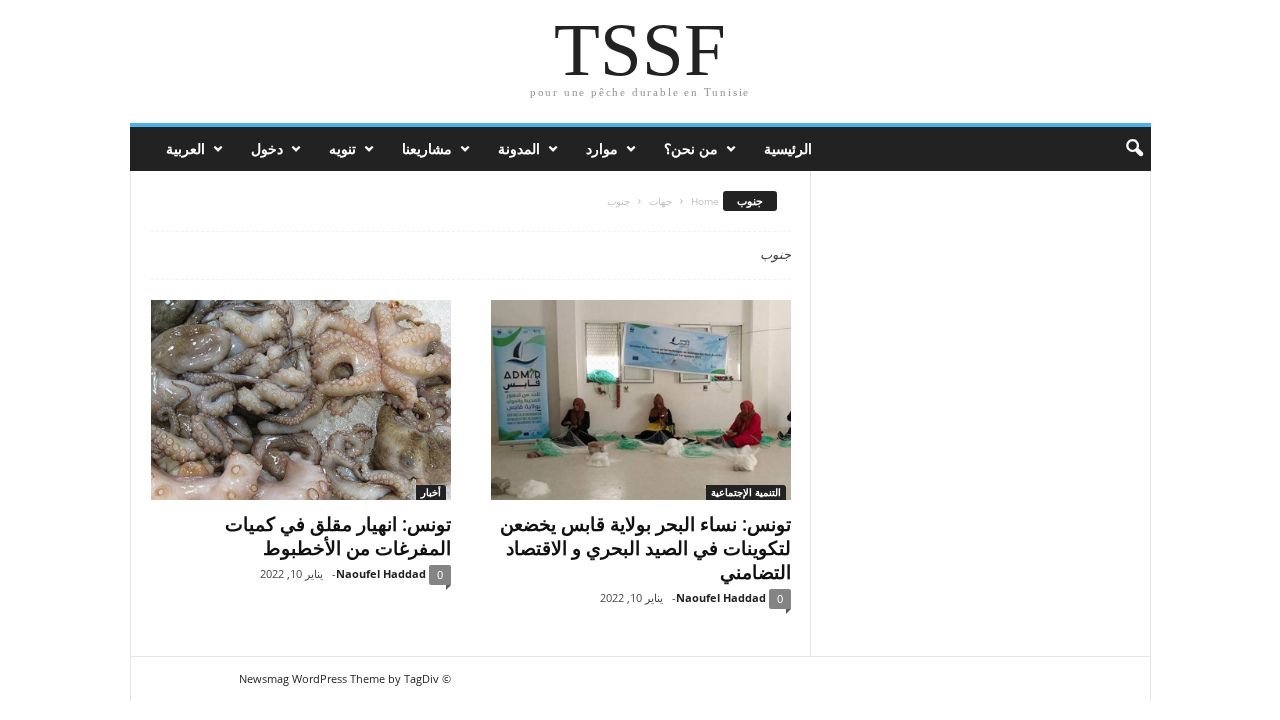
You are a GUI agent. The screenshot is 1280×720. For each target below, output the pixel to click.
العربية (185, 148)
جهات (660, 201)
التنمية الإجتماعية (746, 492)
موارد (602, 148)
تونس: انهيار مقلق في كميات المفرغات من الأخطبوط (338, 536)
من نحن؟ (691, 148)
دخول (267, 148)
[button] (1121, 149)
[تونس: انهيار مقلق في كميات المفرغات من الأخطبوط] (301, 400)
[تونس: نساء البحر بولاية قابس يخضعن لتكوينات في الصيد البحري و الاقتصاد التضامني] (641, 400)
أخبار (431, 492)
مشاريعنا (427, 148)
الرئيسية (788, 148)
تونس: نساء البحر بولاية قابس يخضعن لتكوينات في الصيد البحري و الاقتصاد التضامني (645, 548)
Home (705, 201)
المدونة (519, 148)
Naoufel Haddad (381, 573)
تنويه (342, 148)
